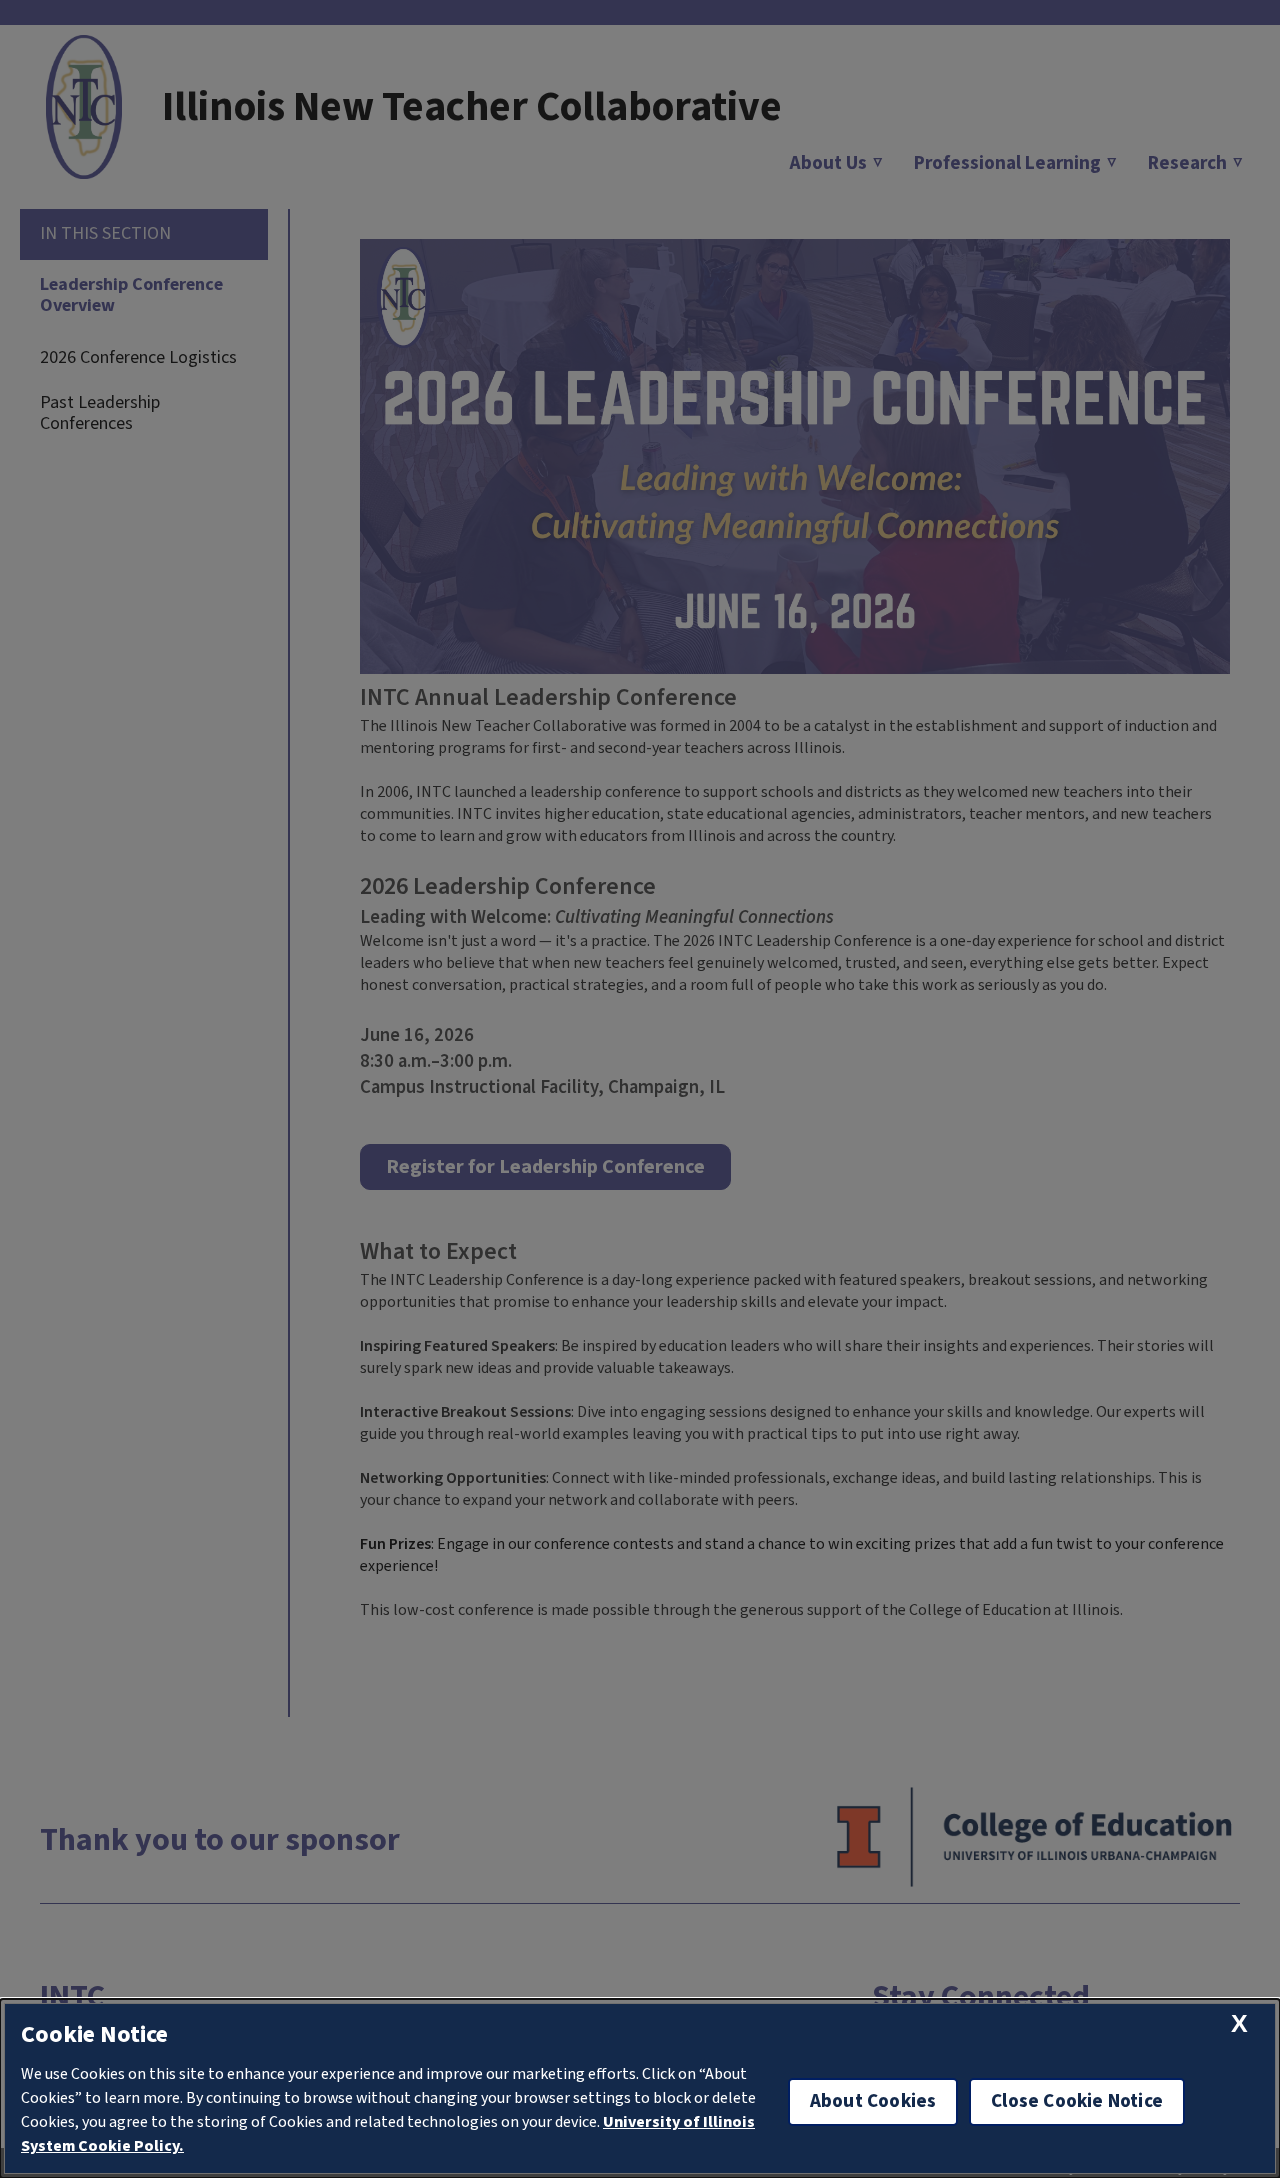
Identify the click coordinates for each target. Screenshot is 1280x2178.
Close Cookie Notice (1077, 2101)
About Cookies (873, 2101)
